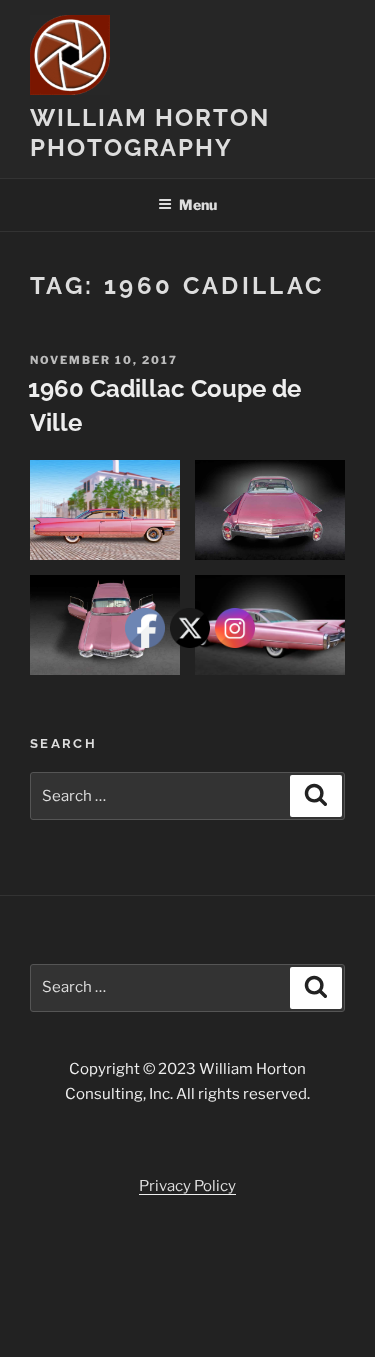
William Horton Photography (150, 132)
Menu (198, 204)
